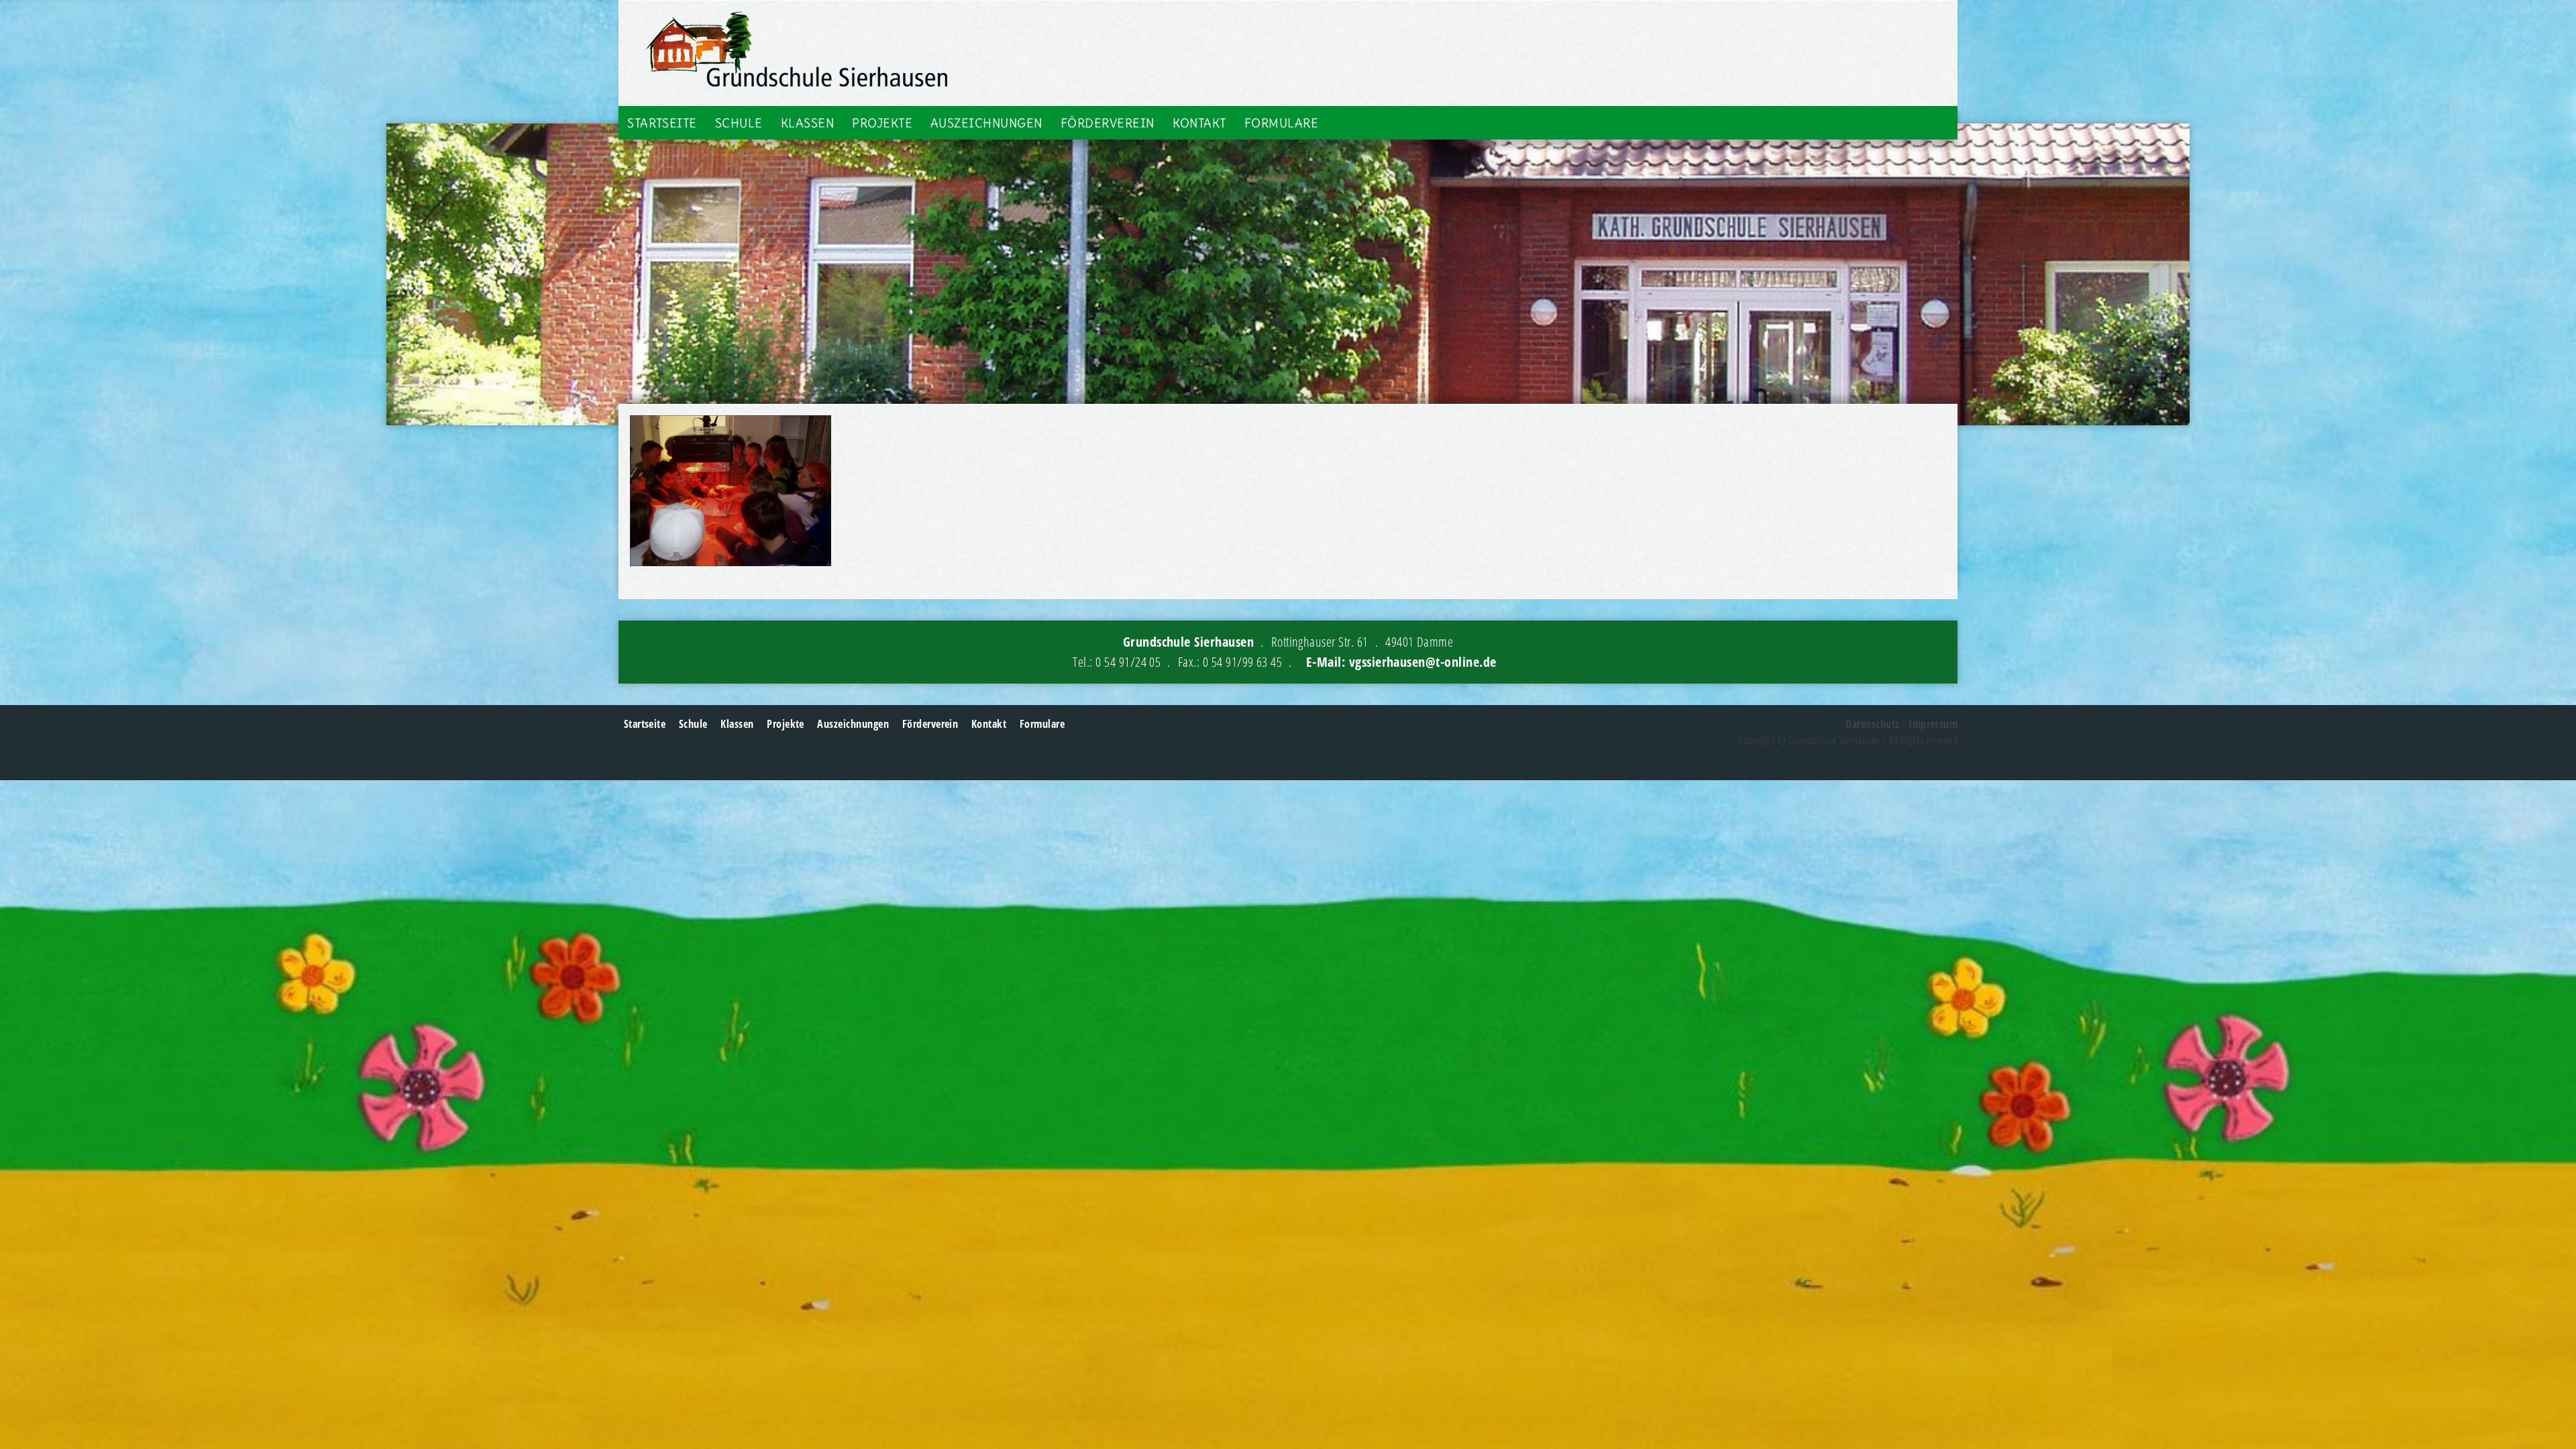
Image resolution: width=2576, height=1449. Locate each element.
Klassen (807, 123)
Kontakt (1199, 123)
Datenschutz (1872, 724)
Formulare (1281, 123)
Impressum (1933, 724)
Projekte (882, 123)
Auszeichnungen (986, 123)
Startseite (662, 123)
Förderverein (1108, 123)
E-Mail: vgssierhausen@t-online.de (1401, 662)
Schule (739, 123)
